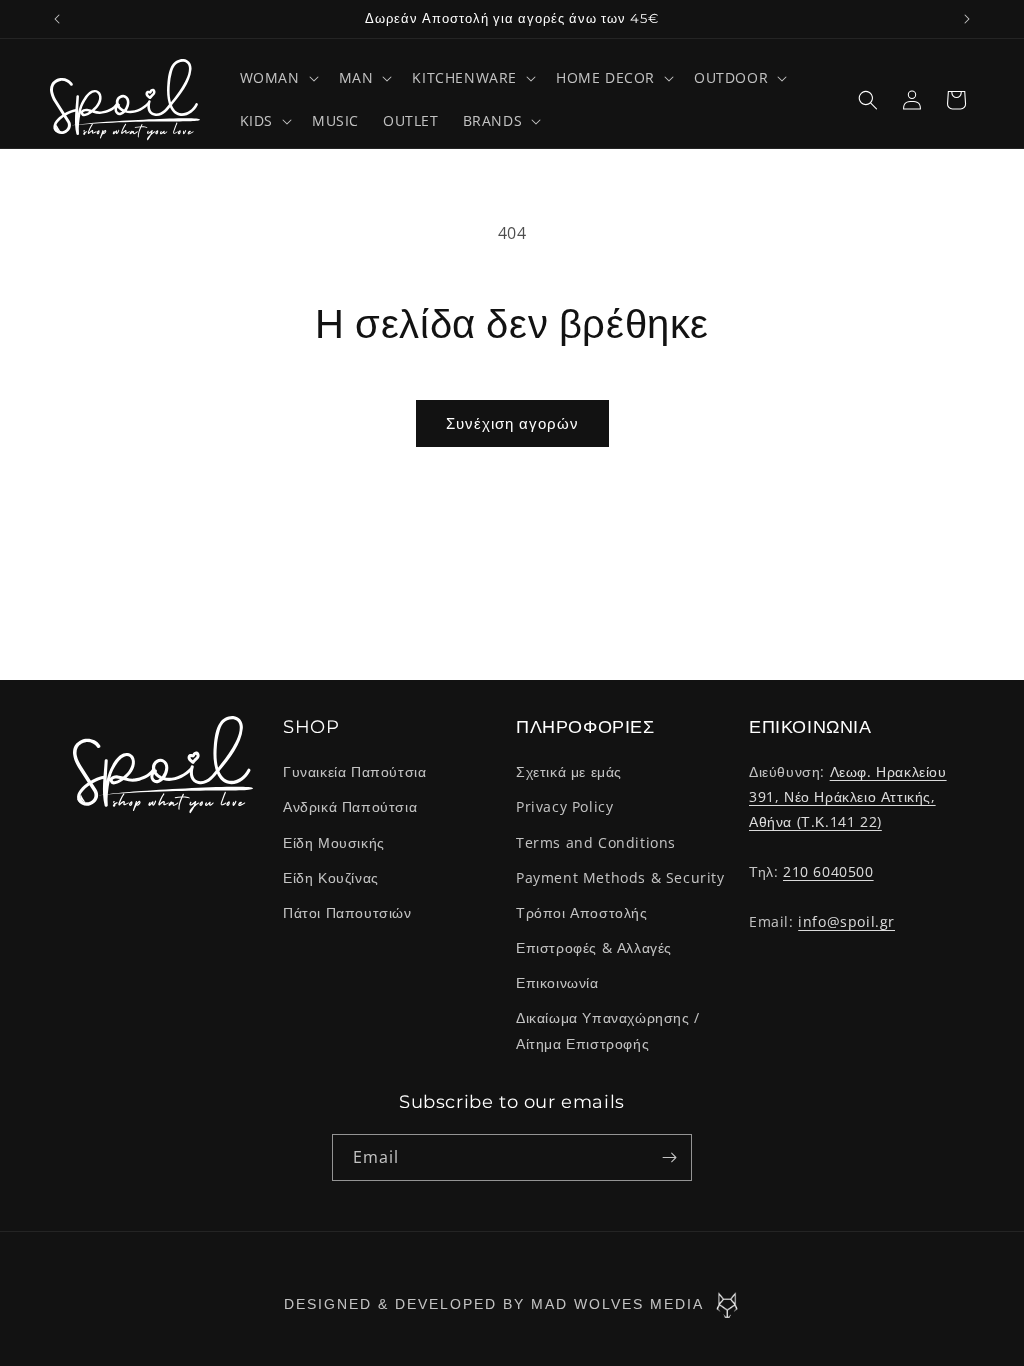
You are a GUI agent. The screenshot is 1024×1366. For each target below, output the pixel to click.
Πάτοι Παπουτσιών (347, 912)
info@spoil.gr (846, 921)
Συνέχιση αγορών (512, 423)
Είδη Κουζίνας (331, 877)
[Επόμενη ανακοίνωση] (967, 19)
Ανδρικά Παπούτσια (350, 806)
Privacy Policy (564, 806)
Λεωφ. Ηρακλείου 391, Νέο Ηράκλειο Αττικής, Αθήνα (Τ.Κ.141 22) (848, 796)
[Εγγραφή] (669, 1157)
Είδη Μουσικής (334, 842)
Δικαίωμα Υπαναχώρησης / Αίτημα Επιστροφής (608, 1030)
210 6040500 (828, 871)
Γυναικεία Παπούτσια (354, 771)
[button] (277, 78)
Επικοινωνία (557, 982)
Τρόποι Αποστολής (582, 912)
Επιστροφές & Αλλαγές (594, 947)
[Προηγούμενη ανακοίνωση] (57, 19)
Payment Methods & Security (620, 877)
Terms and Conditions (596, 842)
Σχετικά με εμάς (569, 771)
